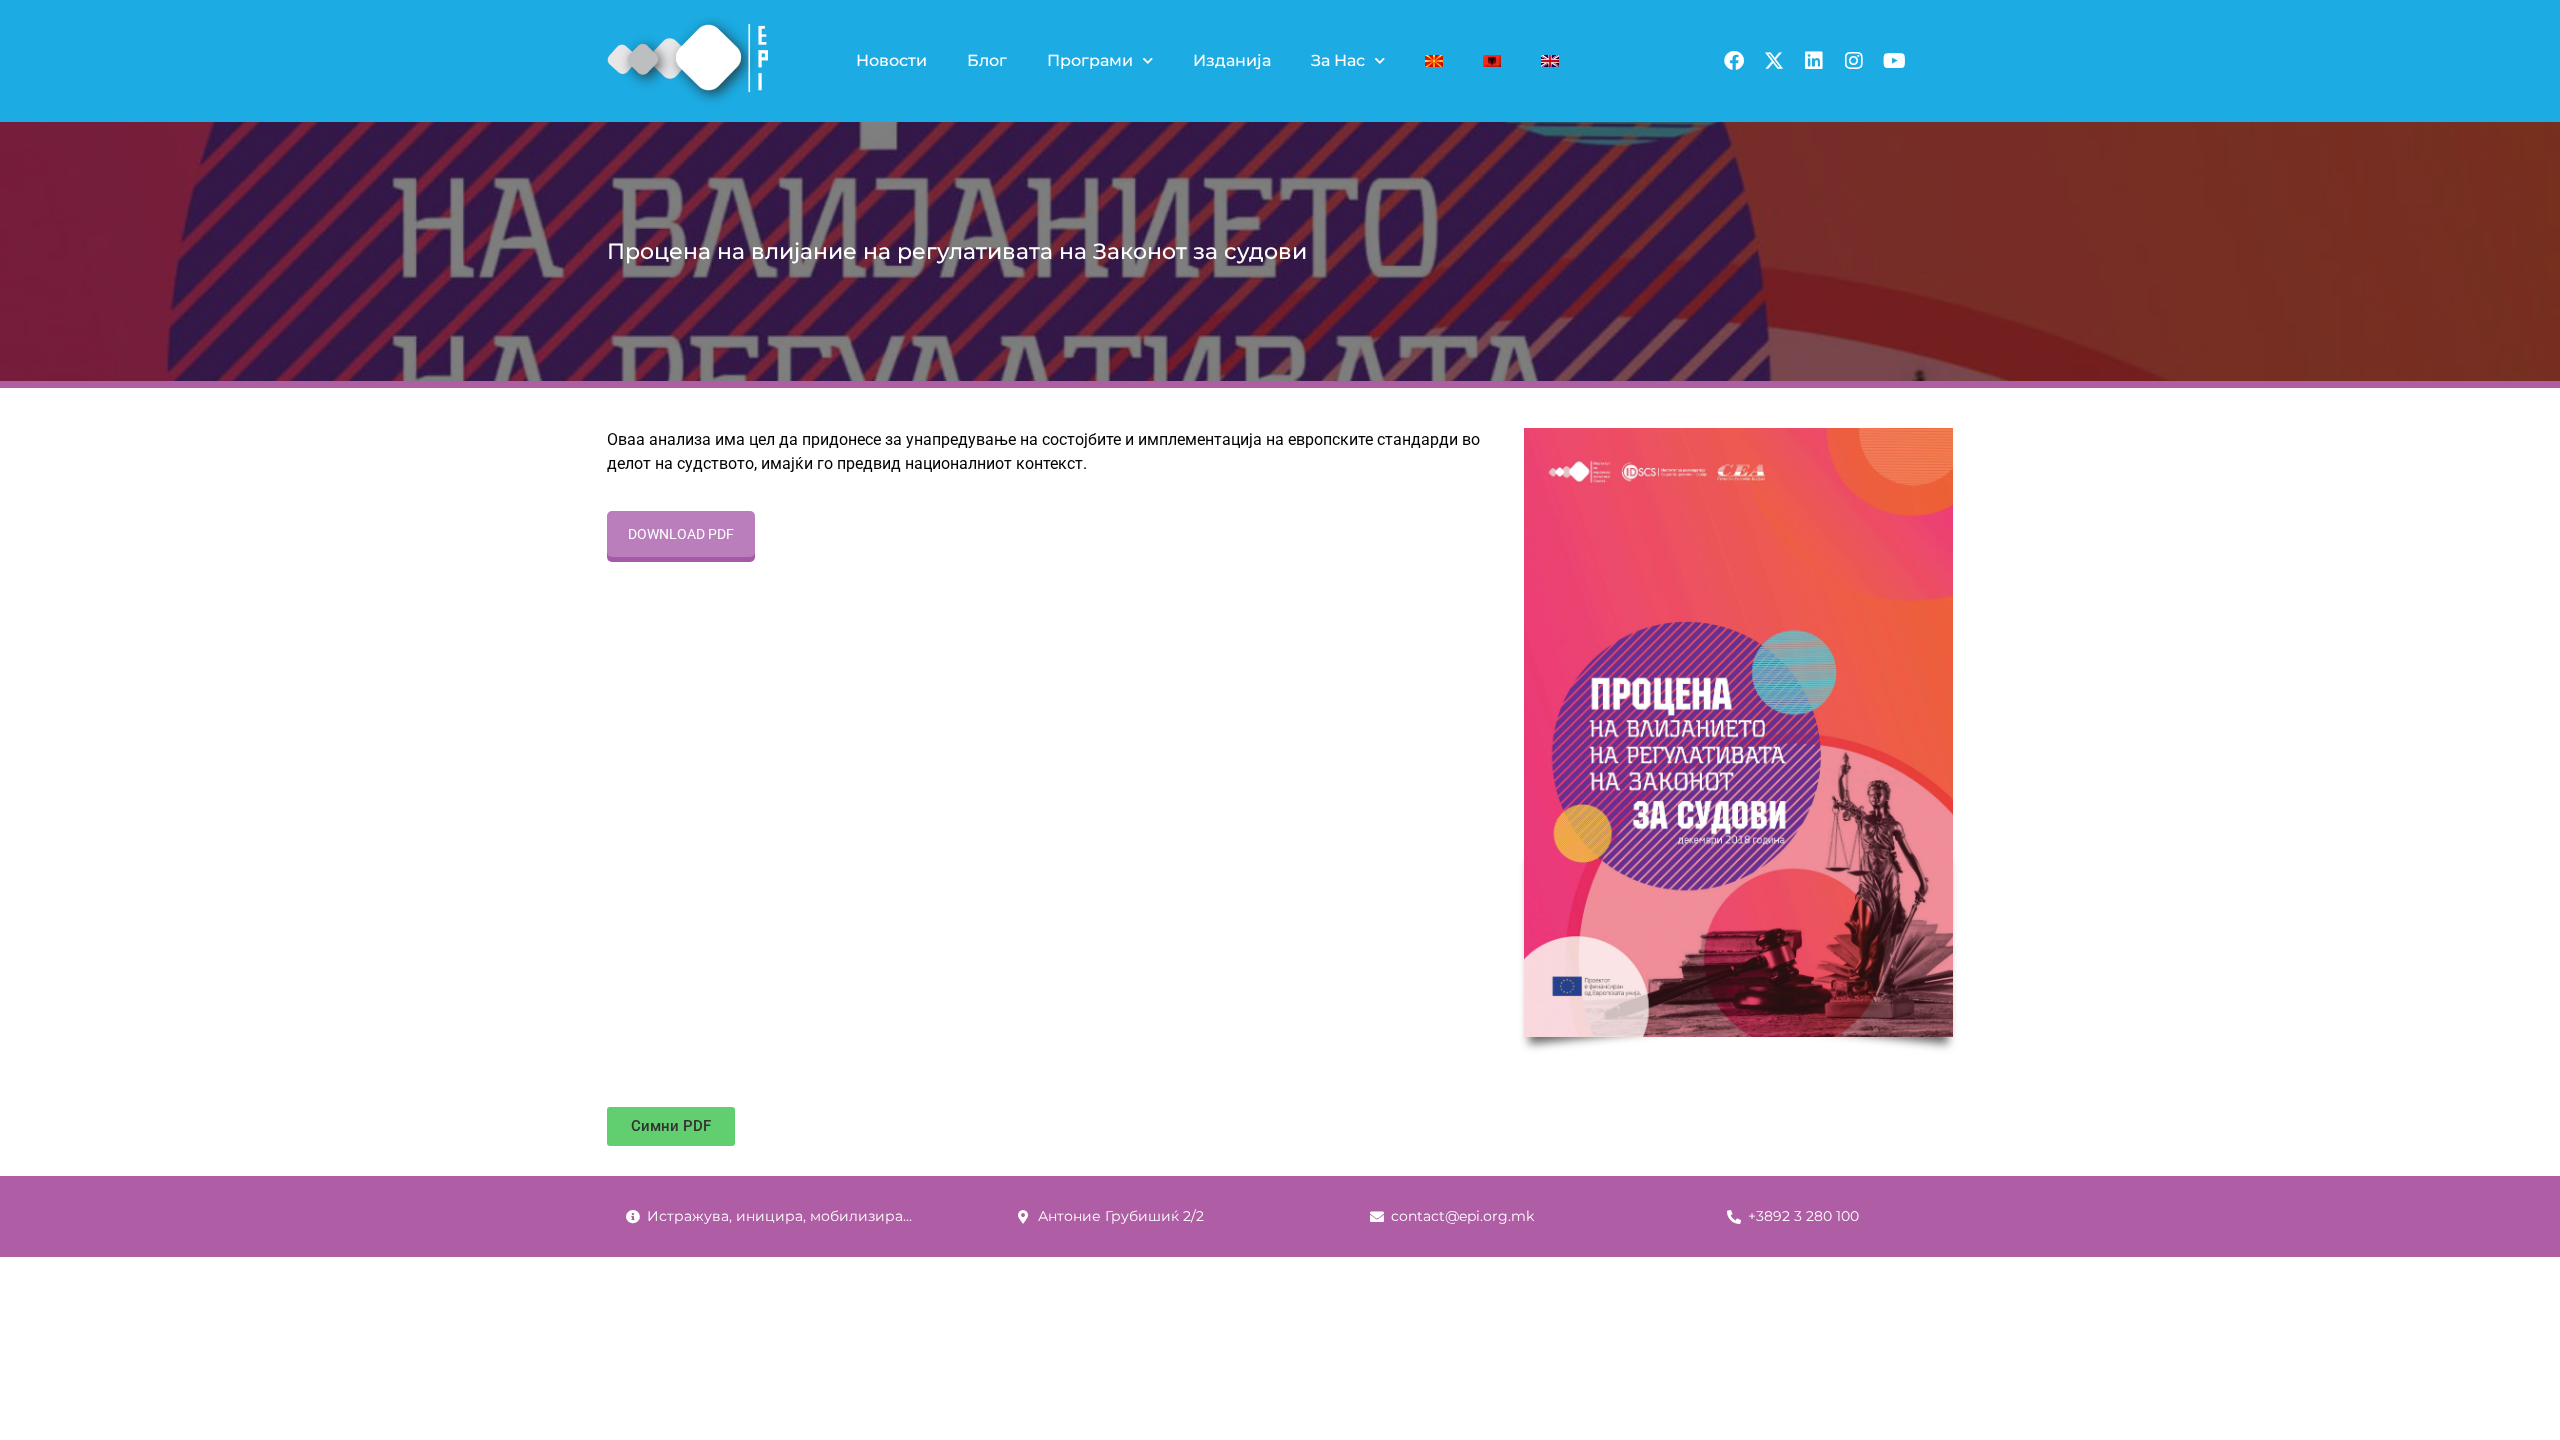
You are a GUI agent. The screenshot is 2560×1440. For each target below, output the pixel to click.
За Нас (1338, 60)
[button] (671, 1126)
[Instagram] (1854, 61)
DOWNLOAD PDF (681, 534)
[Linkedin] (1814, 61)
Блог (987, 60)
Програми (1090, 60)
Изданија (1232, 60)
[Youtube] (1894, 61)
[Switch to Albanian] (1492, 61)
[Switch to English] (1550, 61)
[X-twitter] (1774, 61)
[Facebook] (1734, 61)
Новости (891, 60)
